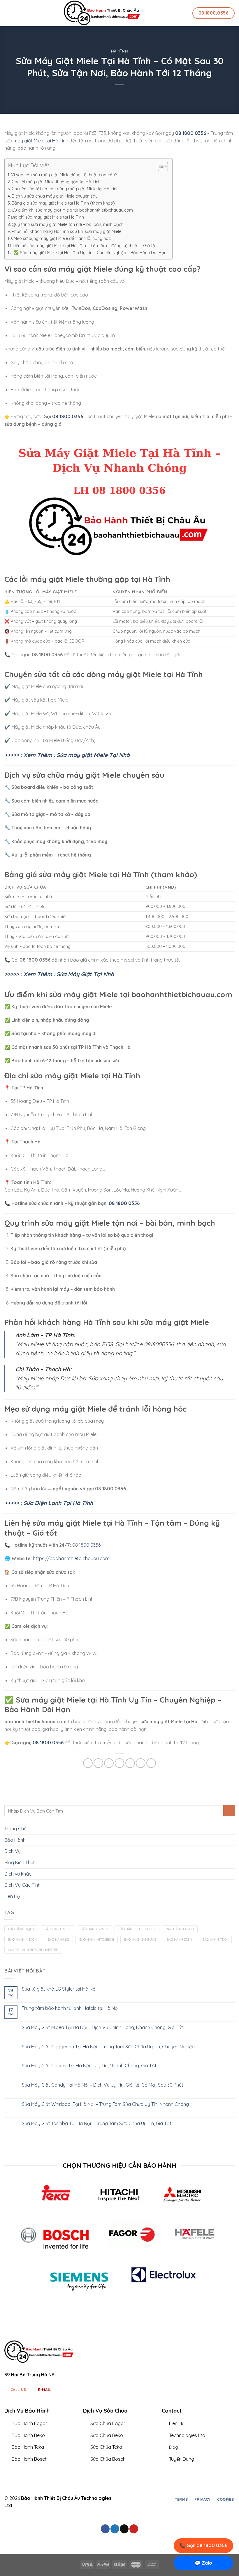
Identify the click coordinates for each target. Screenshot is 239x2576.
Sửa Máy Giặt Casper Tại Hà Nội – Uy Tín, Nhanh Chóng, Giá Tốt (89, 2066)
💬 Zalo (203, 2563)
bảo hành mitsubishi (97, 1940)
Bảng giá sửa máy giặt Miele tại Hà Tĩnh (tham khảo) (63, 203)
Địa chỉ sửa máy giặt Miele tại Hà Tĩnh (48, 217)
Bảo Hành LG (58, 1940)
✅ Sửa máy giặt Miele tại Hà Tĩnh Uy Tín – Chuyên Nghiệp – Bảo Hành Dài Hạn (90, 253)
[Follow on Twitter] (143, 2499)
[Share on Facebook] (98, 1763)
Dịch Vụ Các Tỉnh (22, 1885)
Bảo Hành (15, 1840)
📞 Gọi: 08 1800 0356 (203, 2545)
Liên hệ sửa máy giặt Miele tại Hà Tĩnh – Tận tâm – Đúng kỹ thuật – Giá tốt (85, 246)
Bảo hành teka (215, 1940)
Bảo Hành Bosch (94, 1929)
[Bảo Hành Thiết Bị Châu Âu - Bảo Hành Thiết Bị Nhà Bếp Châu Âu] (102, 13)
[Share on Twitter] (109, 1763)
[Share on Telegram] (151, 1763)
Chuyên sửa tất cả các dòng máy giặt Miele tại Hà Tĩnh (65, 189)
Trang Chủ (15, 1829)
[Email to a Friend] (120, 1763)
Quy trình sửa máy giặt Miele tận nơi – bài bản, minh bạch (68, 224)
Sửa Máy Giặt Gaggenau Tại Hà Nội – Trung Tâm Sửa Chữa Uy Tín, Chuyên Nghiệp (108, 2047)
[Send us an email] (124, 2529)
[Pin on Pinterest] (130, 1763)
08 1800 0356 (68, 416)
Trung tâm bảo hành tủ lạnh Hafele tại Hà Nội (70, 2008)
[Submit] (229, 1811)
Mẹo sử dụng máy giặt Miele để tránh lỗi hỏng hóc (62, 238)
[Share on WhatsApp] (88, 1763)
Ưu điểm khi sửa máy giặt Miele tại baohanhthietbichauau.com (72, 210)
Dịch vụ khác (18, 1874)
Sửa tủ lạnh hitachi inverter (33, 1950)
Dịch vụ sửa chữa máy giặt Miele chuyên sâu (55, 196)
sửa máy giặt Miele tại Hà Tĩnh (36, 141)
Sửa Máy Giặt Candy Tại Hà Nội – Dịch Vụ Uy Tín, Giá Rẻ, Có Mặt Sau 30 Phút (103, 2085)
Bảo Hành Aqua (21, 1929)
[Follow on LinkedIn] (150, 2499)
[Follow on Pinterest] (134, 2529)
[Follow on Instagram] (136, 2499)
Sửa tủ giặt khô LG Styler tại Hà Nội (59, 1989)
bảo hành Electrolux (137, 1929)
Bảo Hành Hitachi (23, 1940)
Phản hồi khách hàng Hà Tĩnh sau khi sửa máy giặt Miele (66, 231)
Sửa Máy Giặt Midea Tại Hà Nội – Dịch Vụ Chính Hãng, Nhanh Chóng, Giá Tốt (102, 2028)
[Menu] (8, 13)
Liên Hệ (12, 1896)
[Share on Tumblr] (141, 1763)
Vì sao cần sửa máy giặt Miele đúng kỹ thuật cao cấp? (64, 175)
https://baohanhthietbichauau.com (71, 1558)
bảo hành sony (180, 1940)
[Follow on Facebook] (129, 2499)
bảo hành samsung (140, 1940)
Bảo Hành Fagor (180, 1929)
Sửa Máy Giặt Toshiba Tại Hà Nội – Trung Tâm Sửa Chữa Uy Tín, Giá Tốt (97, 2124)
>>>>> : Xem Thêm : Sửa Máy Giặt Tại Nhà (59, 974)
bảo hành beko (57, 1929)
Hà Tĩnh (120, 51)
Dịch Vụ (13, 1851)
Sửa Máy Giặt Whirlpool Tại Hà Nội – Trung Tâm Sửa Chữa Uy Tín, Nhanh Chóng (105, 2104)
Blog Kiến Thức (20, 1862)
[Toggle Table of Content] (160, 166)
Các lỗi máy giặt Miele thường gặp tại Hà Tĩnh (56, 182)
